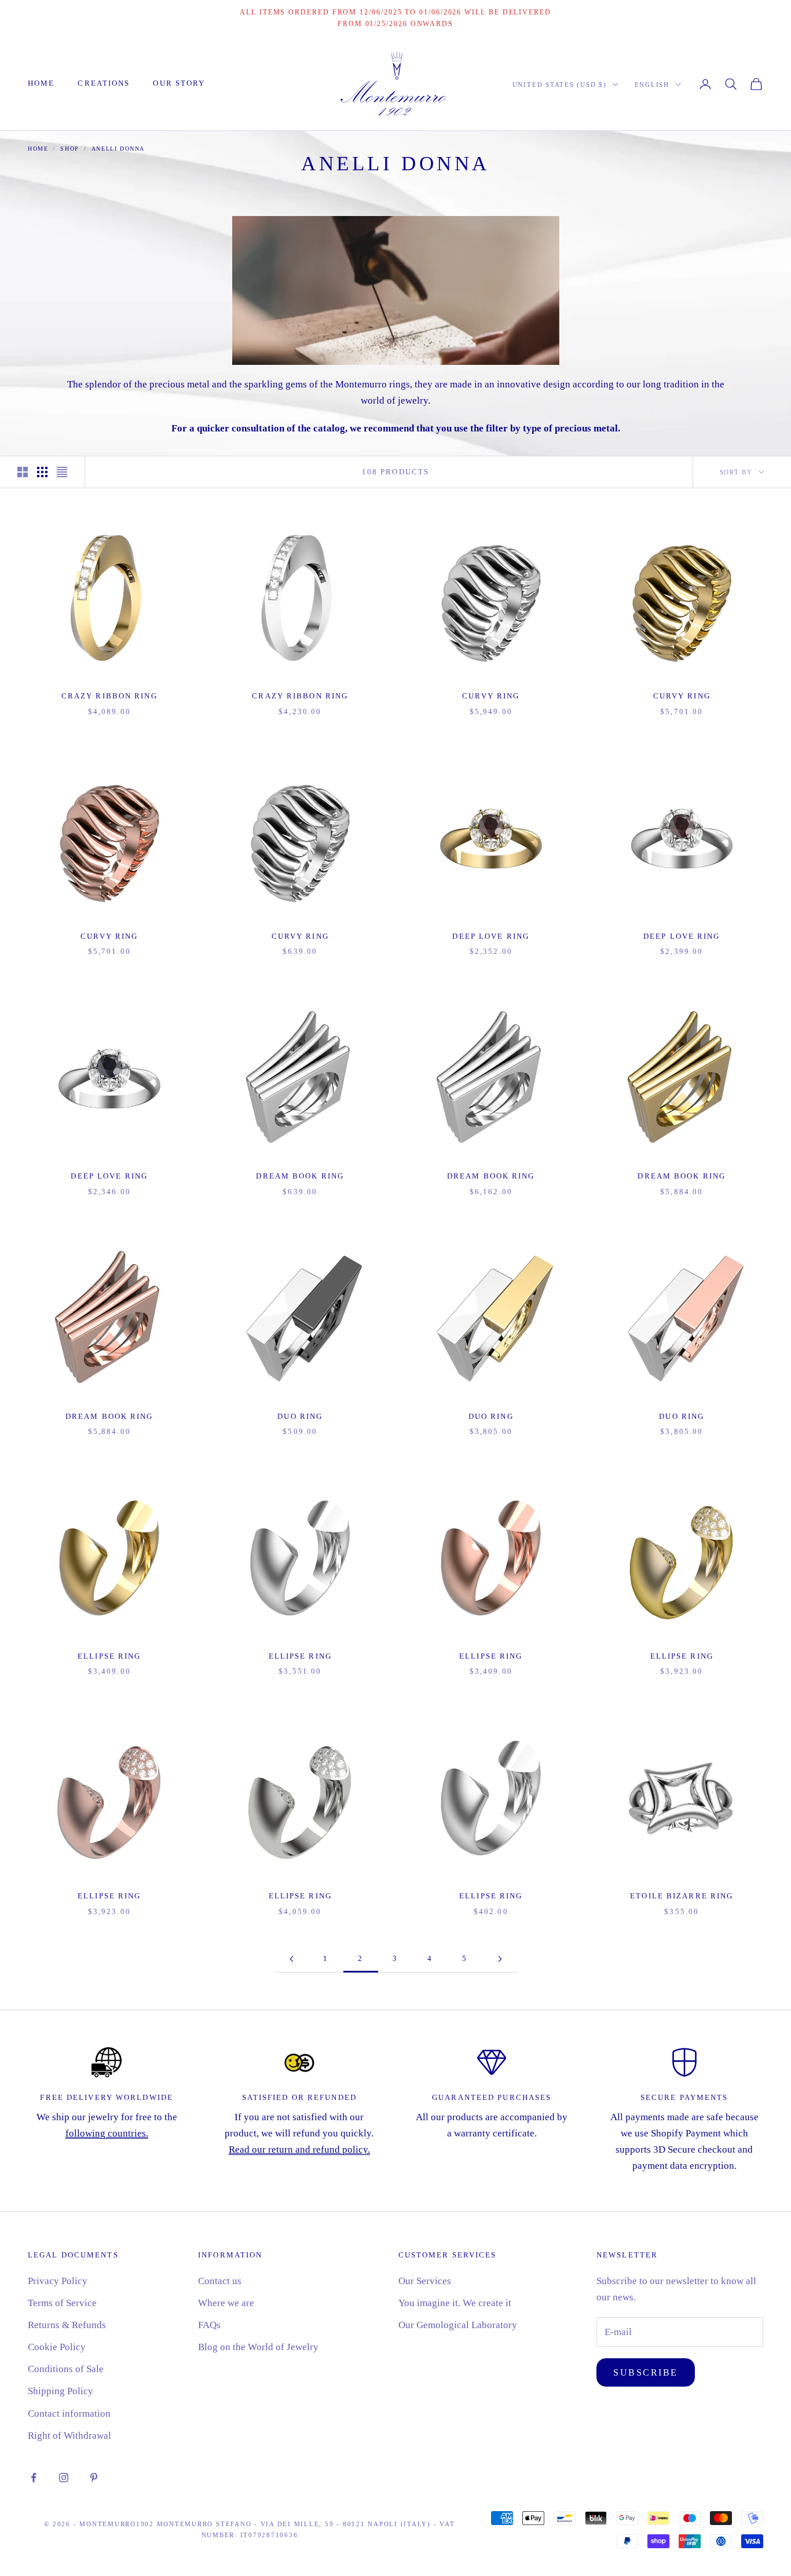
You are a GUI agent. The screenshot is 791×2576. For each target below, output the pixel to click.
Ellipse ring (109, 1656)
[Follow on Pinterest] (94, 2478)
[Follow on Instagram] (64, 2478)
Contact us (220, 2281)
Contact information (69, 2414)
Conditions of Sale (66, 2369)
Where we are (226, 2303)
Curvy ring (491, 696)
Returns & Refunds (67, 2325)
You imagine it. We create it (455, 2303)
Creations (104, 83)
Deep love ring (491, 936)
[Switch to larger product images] (23, 472)
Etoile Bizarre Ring (682, 1896)
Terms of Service (62, 2303)
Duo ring (300, 1416)
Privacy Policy (58, 2281)
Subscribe (646, 2372)
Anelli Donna (118, 149)
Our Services (425, 2281)
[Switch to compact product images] (62, 472)
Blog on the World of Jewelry (258, 2347)
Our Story (179, 83)
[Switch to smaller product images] (42, 472)
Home (41, 83)
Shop (69, 149)
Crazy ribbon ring (109, 696)
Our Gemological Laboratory (458, 2325)
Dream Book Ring (300, 1176)
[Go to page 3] (500, 1959)
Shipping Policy (61, 2391)
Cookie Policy (57, 2347)
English (652, 85)
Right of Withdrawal (69, 2436)
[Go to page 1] (291, 1959)
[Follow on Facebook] (34, 2478)
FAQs (209, 2325)
